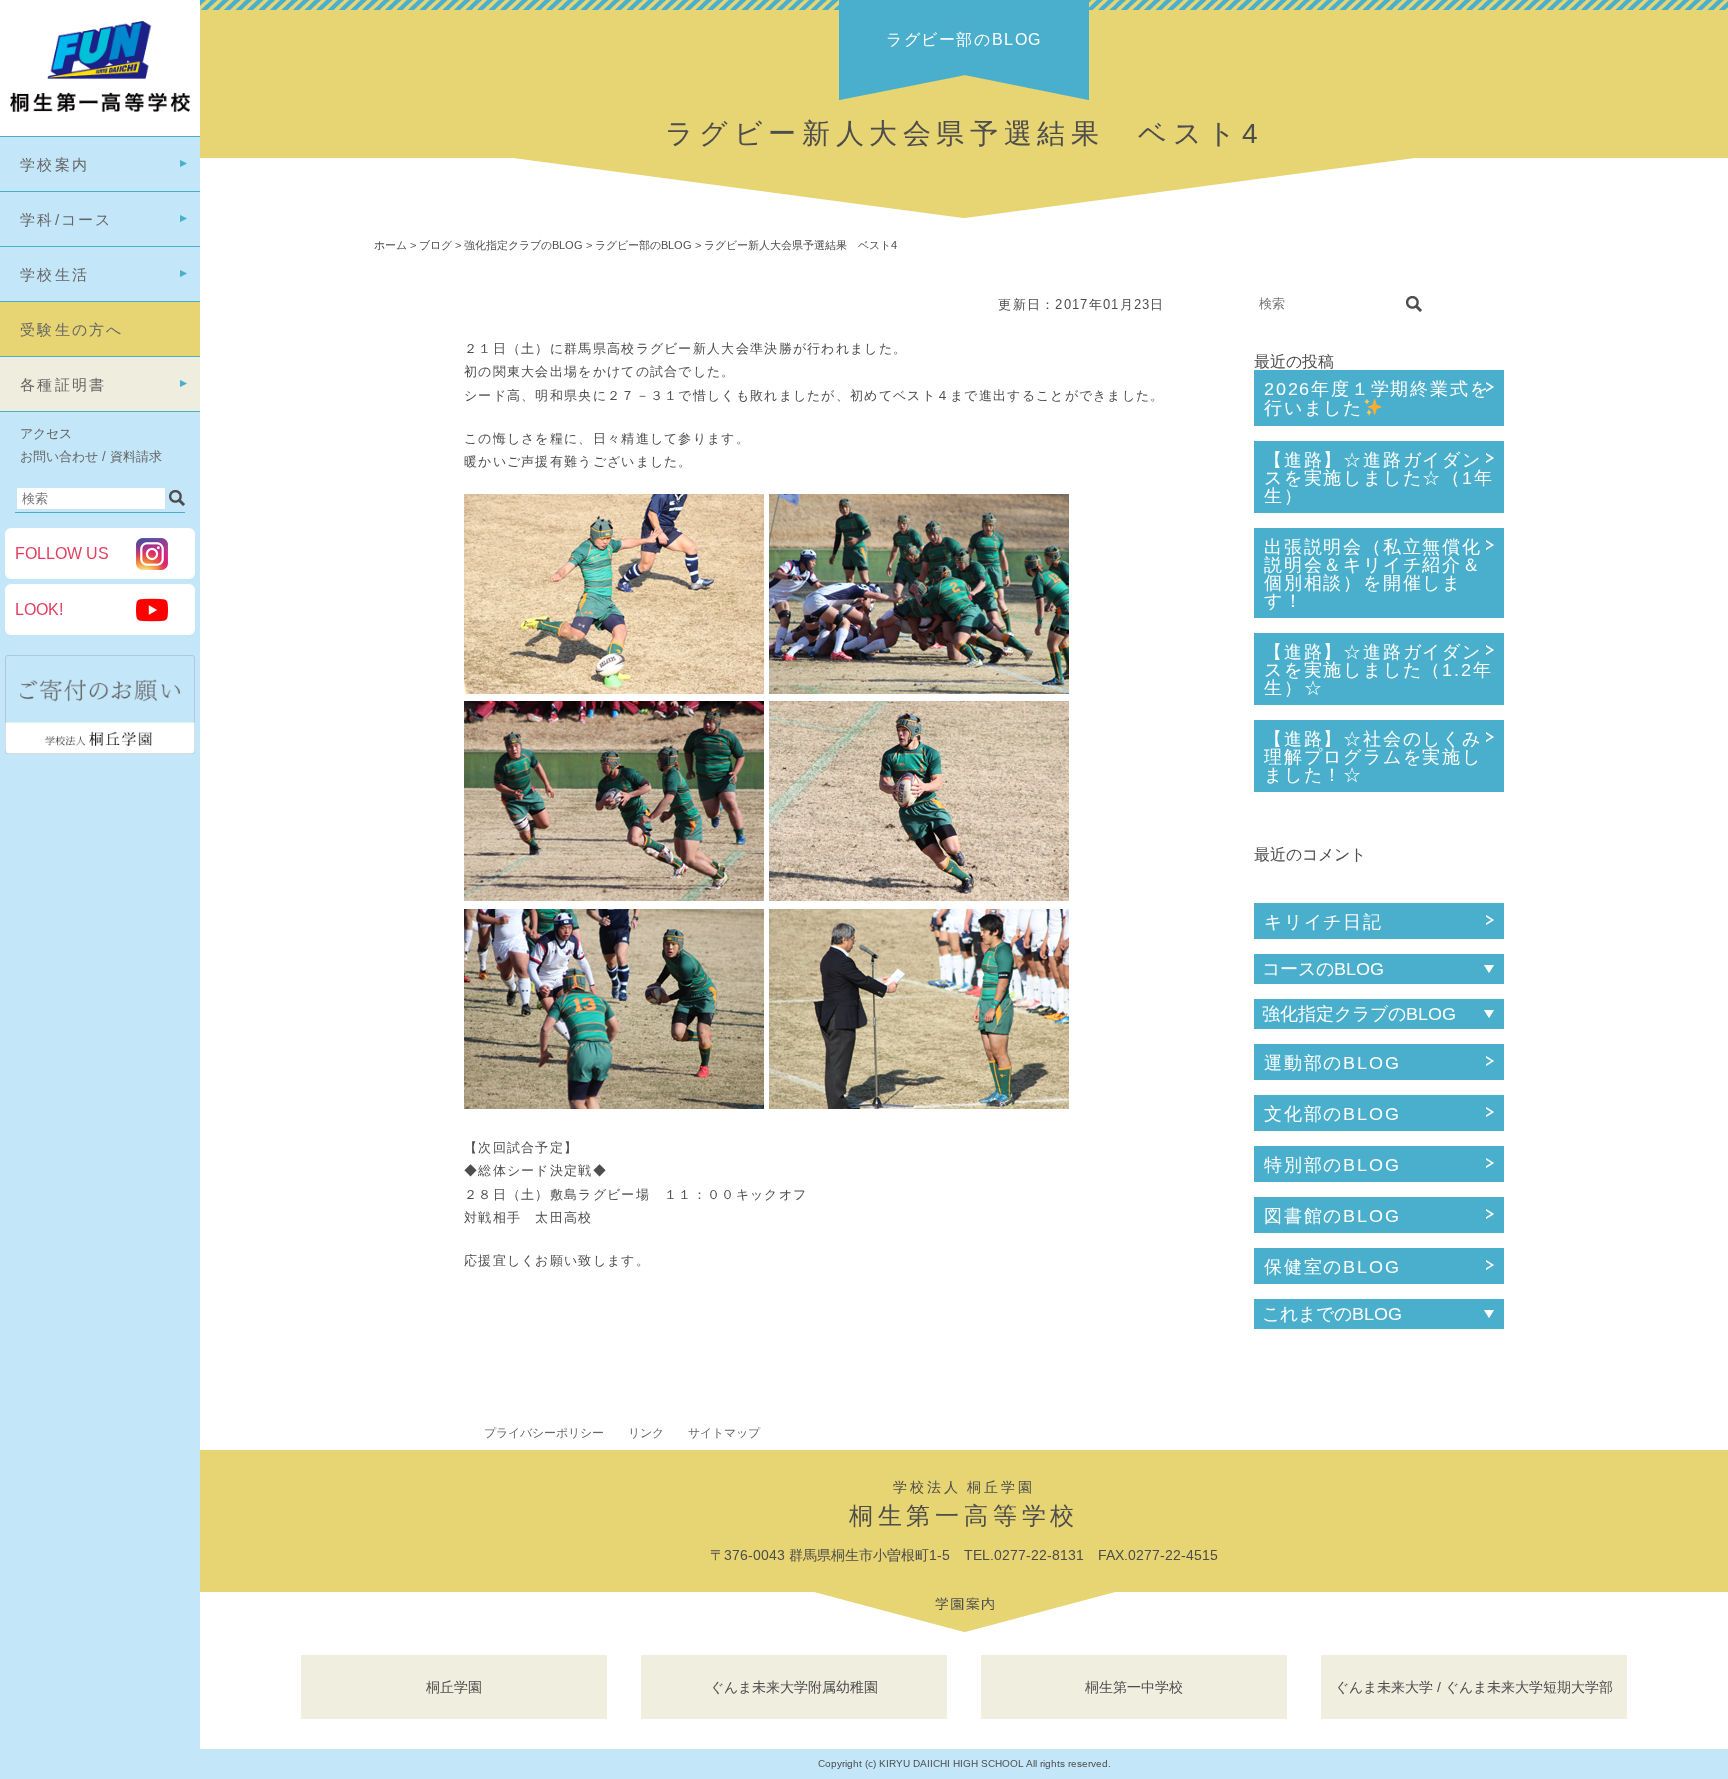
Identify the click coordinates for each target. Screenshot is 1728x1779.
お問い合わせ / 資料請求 (91, 456)
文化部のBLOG (1332, 1114)
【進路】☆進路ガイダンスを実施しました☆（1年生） (1379, 478)
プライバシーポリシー (544, 1433)
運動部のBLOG (1332, 1063)
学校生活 (54, 274)
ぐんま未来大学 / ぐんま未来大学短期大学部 (1474, 1687)
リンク (646, 1433)
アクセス (46, 433)
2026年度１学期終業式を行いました (1376, 398)
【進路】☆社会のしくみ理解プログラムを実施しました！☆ (1373, 757)
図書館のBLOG (1332, 1216)
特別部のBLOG (1332, 1165)
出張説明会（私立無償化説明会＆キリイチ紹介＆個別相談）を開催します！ (1373, 574)
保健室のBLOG (1332, 1267)
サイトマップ (724, 1433)
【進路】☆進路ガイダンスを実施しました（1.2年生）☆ (1378, 670)
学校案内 (54, 164)
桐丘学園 (454, 1687)
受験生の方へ (72, 329)
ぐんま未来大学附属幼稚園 (794, 1687)
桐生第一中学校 (1134, 1687)
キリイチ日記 (1323, 922)
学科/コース (66, 219)
